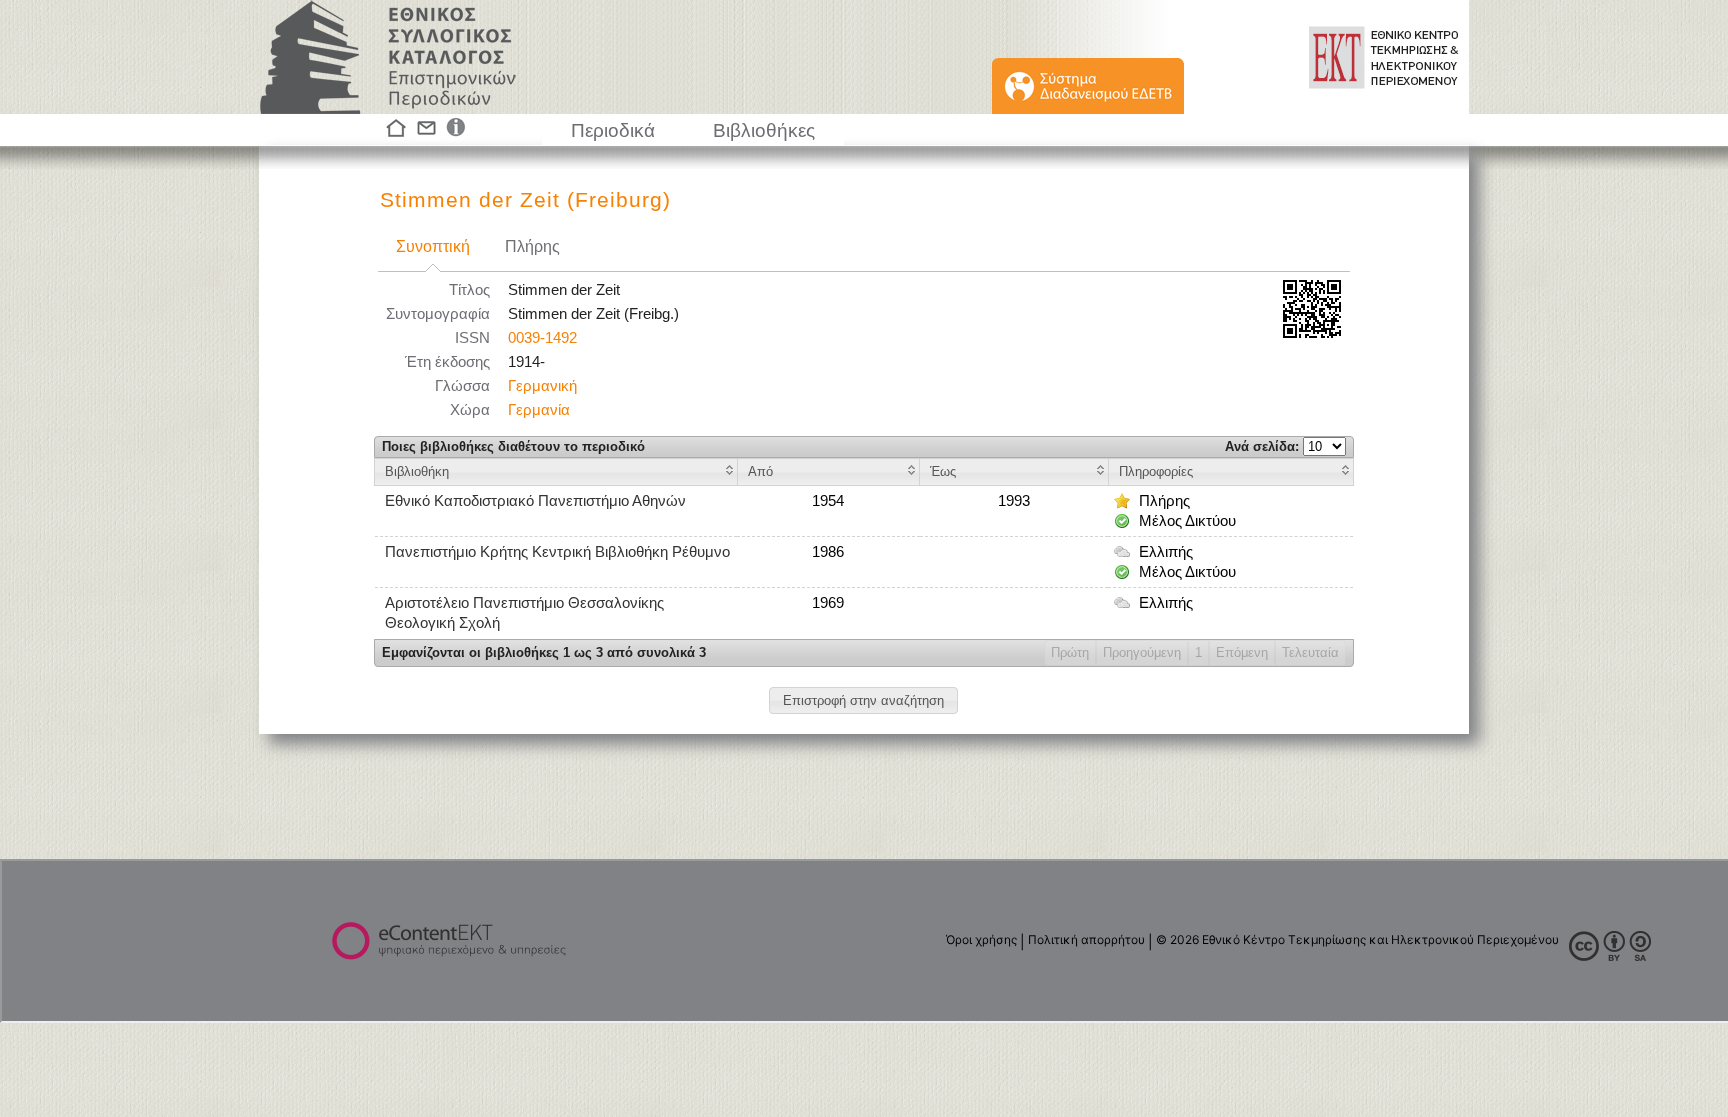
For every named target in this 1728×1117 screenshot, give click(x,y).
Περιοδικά (613, 130)
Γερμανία (539, 410)
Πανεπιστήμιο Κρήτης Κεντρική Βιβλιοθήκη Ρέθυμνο (557, 552)
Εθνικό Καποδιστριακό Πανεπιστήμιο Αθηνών (535, 501)
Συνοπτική (433, 246)
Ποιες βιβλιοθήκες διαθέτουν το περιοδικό (513, 446)
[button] (863, 700)
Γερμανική (542, 386)
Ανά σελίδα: (1264, 446)
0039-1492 (542, 338)
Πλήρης (532, 246)
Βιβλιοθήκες (764, 130)
